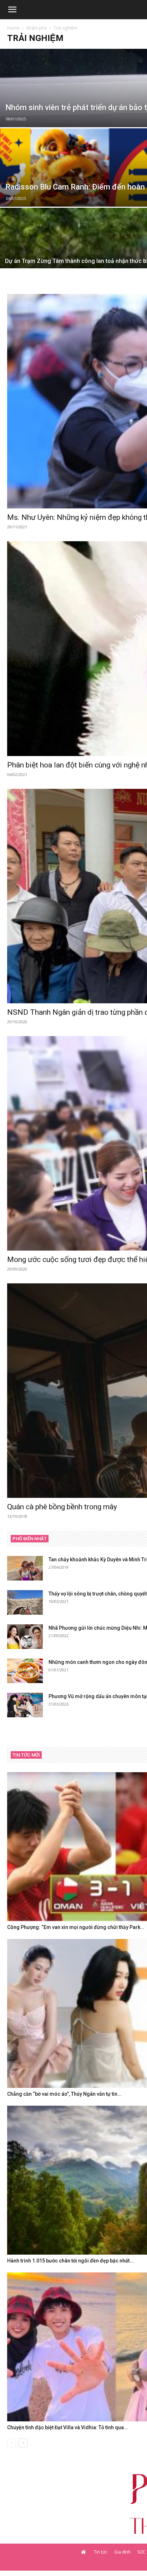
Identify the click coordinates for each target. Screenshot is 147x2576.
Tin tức (101, 2552)
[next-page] (23, 2443)
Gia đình (122, 2552)
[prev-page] (12, 2443)
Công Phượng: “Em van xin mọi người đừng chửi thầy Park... (76, 1927)
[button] (12, 10)
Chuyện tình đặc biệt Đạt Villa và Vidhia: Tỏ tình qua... (68, 2427)
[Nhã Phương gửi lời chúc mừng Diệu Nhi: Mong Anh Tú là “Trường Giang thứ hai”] (25, 1637)
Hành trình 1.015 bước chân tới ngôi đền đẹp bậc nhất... (70, 2261)
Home (13, 28)
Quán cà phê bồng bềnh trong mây (62, 1507)
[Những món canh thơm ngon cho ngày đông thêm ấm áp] (25, 1671)
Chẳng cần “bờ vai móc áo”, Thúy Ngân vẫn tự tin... (64, 2094)
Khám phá (37, 28)
